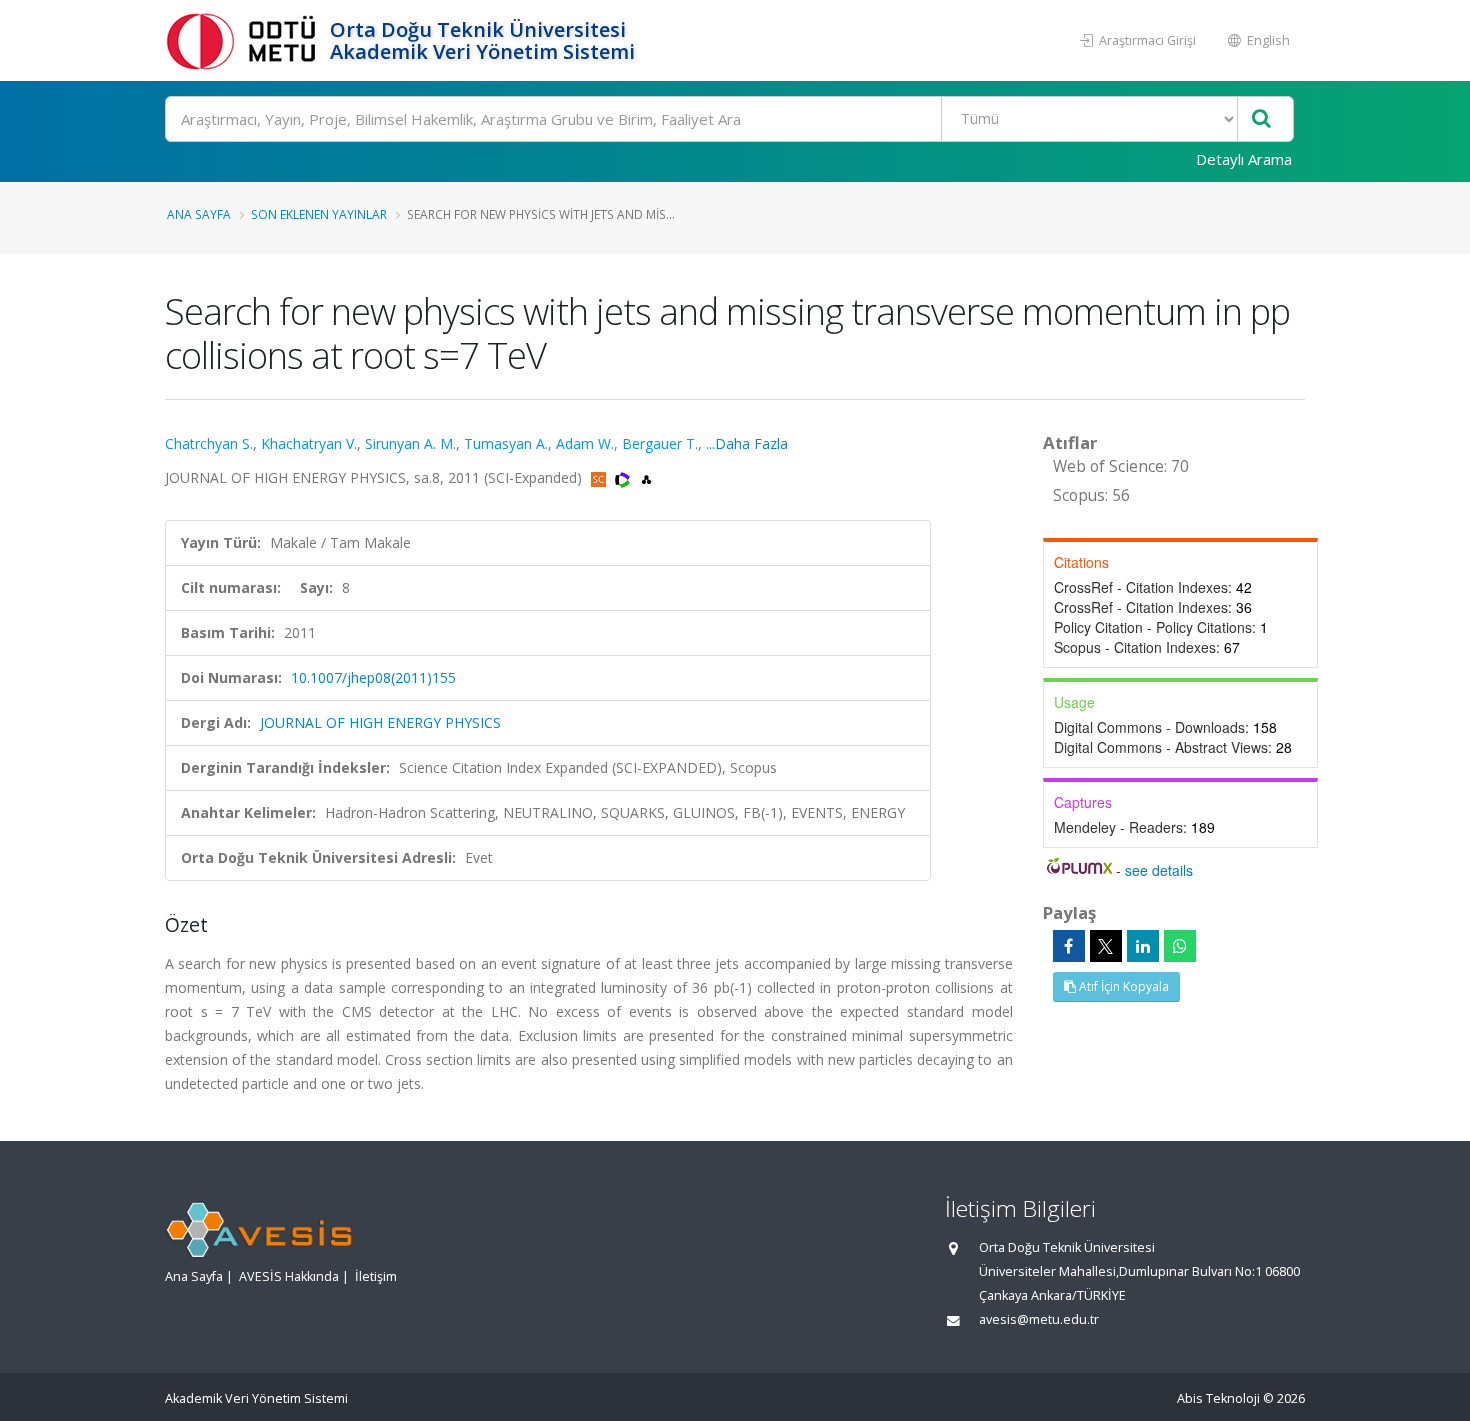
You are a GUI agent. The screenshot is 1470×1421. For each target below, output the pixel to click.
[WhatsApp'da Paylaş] (1180, 946)
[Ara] (1261, 119)
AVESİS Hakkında (289, 1276)
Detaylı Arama (1244, 159)
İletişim (376, 1276)
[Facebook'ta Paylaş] (1069, 946)
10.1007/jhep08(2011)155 (373, 677)
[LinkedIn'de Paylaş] (1143, 946)
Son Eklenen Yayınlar (319, 214)
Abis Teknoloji (1218, 1398)
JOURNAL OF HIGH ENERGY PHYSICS (380, 722)
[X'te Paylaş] (1106, 946)
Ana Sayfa (199, 214)
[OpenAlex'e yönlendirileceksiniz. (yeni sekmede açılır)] (646, 477)
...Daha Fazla (747, 443)
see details (1159, 870)
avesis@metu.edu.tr (1039, 1319)
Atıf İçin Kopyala (1122, 986)
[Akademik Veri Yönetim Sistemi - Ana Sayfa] (245, 40)
